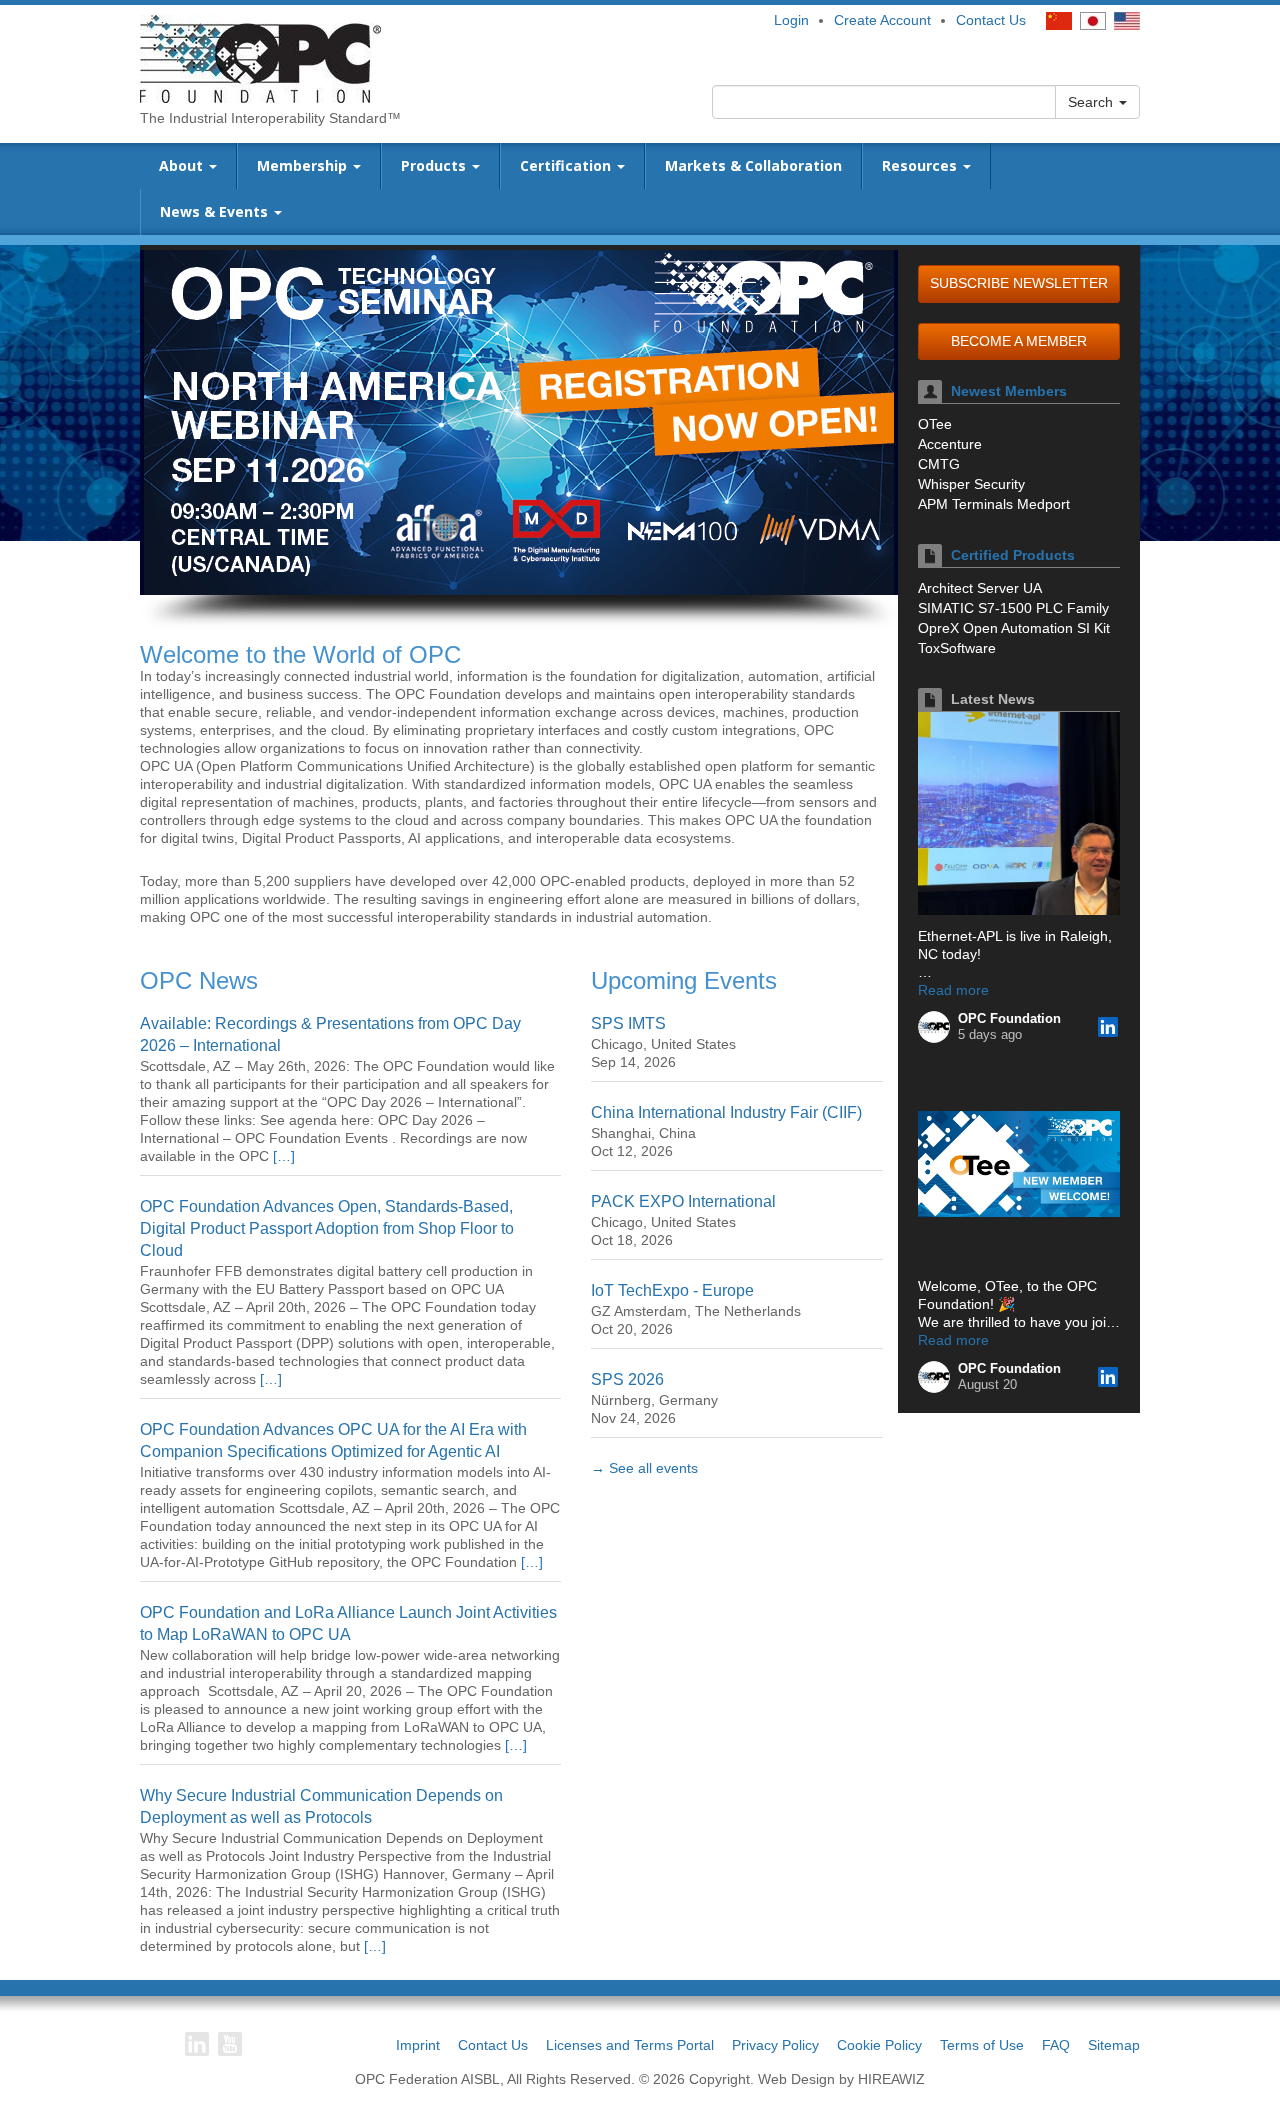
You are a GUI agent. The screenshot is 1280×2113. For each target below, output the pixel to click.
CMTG (939, 464)
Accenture (950, 444)
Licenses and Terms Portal (630, 2045)
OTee (935, 424)
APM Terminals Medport (994, 504)
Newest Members (1009, 391)
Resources (921, 165)
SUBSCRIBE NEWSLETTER (1019, 283)
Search (1092, 102)
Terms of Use (982, 2045)
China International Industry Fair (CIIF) (726, 1112)
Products (435, 165)
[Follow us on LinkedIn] (197, 2044)
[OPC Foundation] (260, 58)
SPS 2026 (627, 1379)
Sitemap (1114, 2045)
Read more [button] (953, 990)
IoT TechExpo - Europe (672, 1290)
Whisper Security (971, 484)
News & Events (216, 211)
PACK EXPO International (683, 1201)
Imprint (418, 2045)
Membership (304, 165)
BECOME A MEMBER (1019, 341)
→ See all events (644, 1468)
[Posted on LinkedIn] (1108, 1027)
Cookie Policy (879, 2045)
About (183, 165)
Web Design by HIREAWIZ (841, 2079)
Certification (567, 165)
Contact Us (991, 20)
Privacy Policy (775, 2045)
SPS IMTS (628, 1023)
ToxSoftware (957, 648)
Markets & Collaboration (753, 165)
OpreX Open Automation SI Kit (1014, 628)
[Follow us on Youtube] (230, 2044)
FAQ (1056, 2045)
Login (791, 20)
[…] (284, 1156)
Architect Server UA (980, 588)
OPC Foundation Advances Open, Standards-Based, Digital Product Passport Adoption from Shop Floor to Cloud (327, 1228)
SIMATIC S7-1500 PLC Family (1013, 608)
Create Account (882, 20)
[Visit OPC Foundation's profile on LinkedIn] (934, 1027)
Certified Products (1013, 555)
